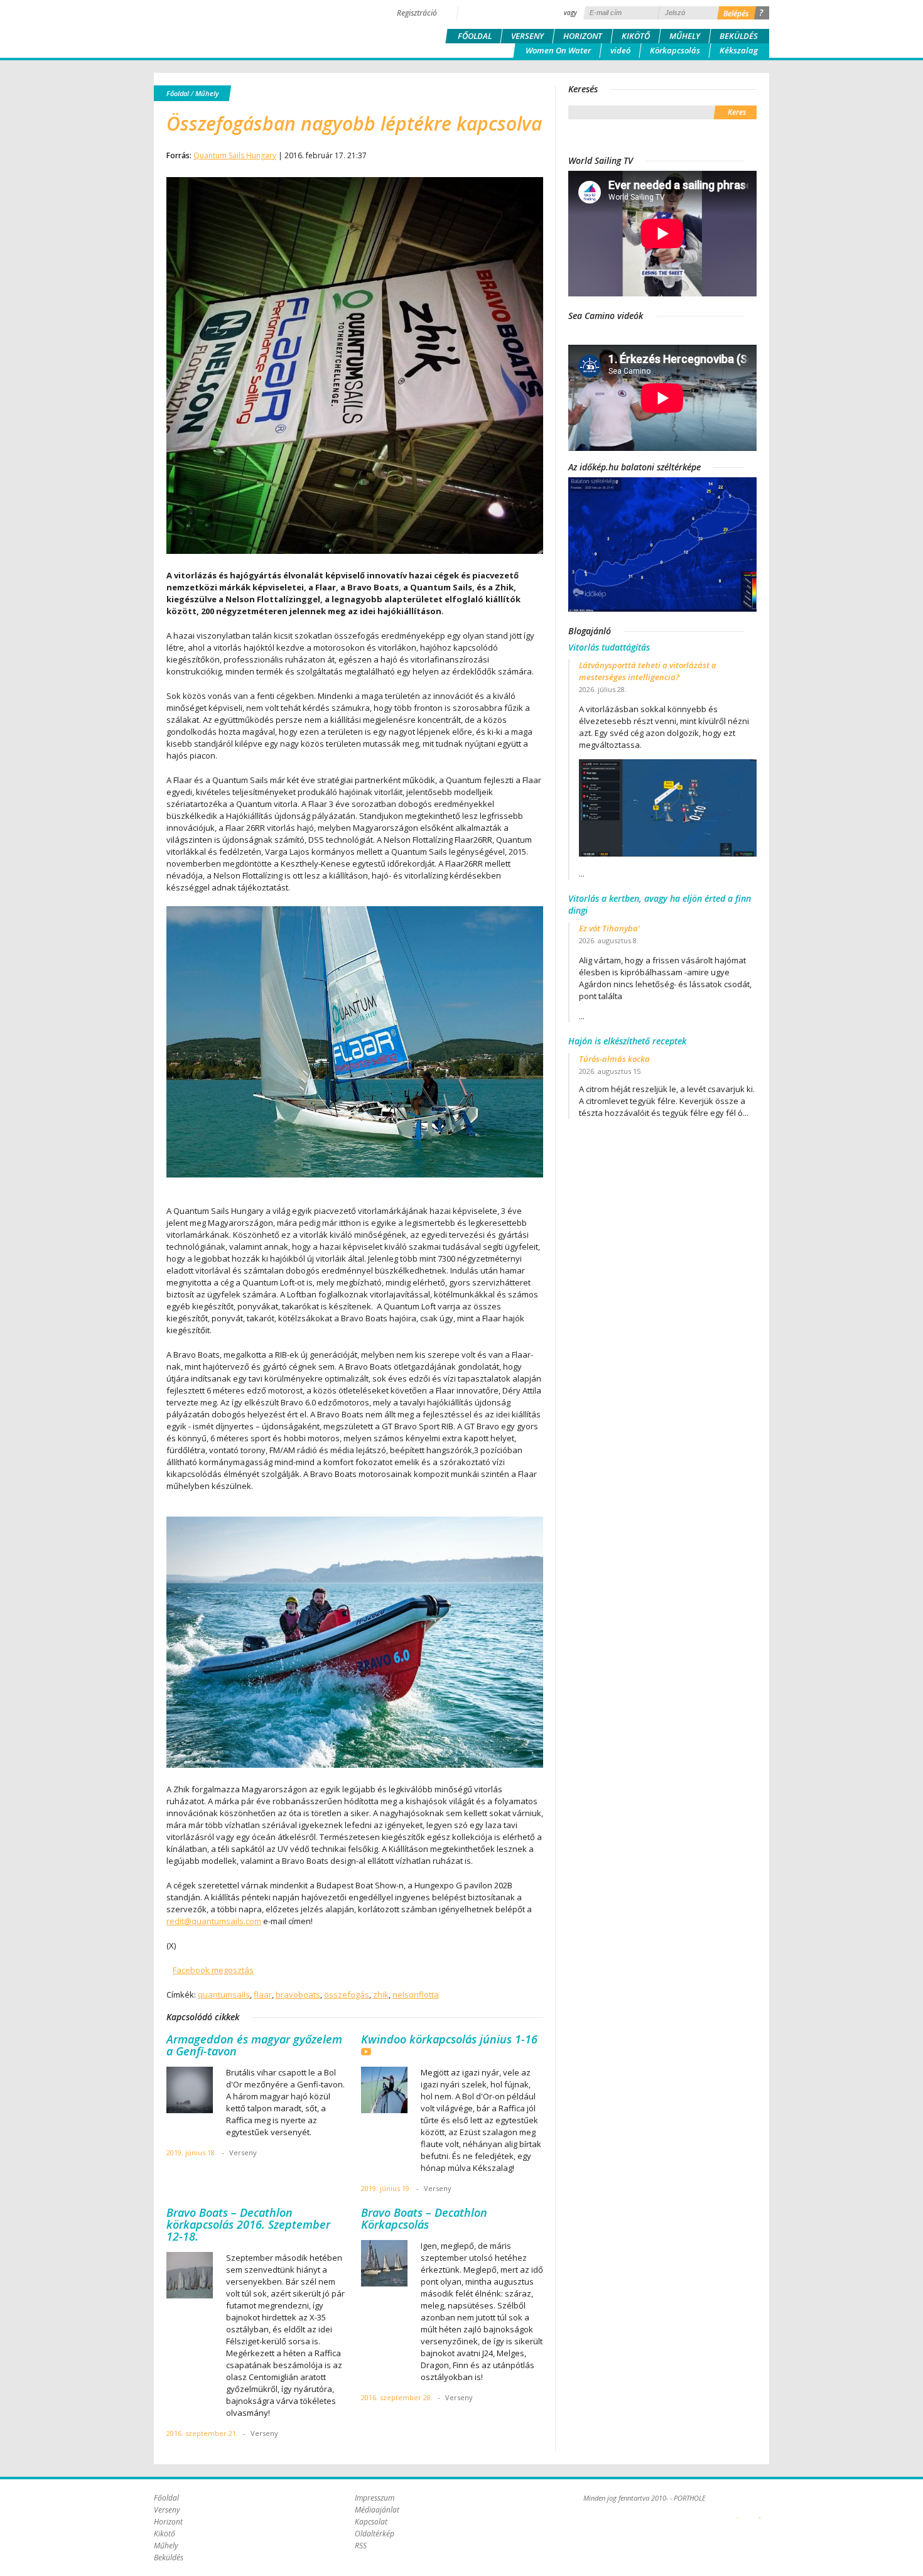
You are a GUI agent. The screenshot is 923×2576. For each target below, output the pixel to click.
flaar (263, 1994)
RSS (361, 2546)
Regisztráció (417, 13)
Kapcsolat (371, 2522)
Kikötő (636, 36)
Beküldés (739, 36)
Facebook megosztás (213, 1970)
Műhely (685, 36)
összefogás (347, 1994)
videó (620, 50)
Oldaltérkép (375, 2534)
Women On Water (558, 50)
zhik (381, 1994)
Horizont (583, 36)
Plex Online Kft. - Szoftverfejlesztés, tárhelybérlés (737, 2511)
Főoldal (475, 36)
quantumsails (224, 1994)
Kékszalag (739, 50)
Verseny (527, 36)
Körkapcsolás (675, 50)
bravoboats (298, 1994)
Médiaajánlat (377, 2510)
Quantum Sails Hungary (235, 155)
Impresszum (375, 2498)
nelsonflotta (416, 1994)
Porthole (239, 28)
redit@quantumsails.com (214, 1921)
